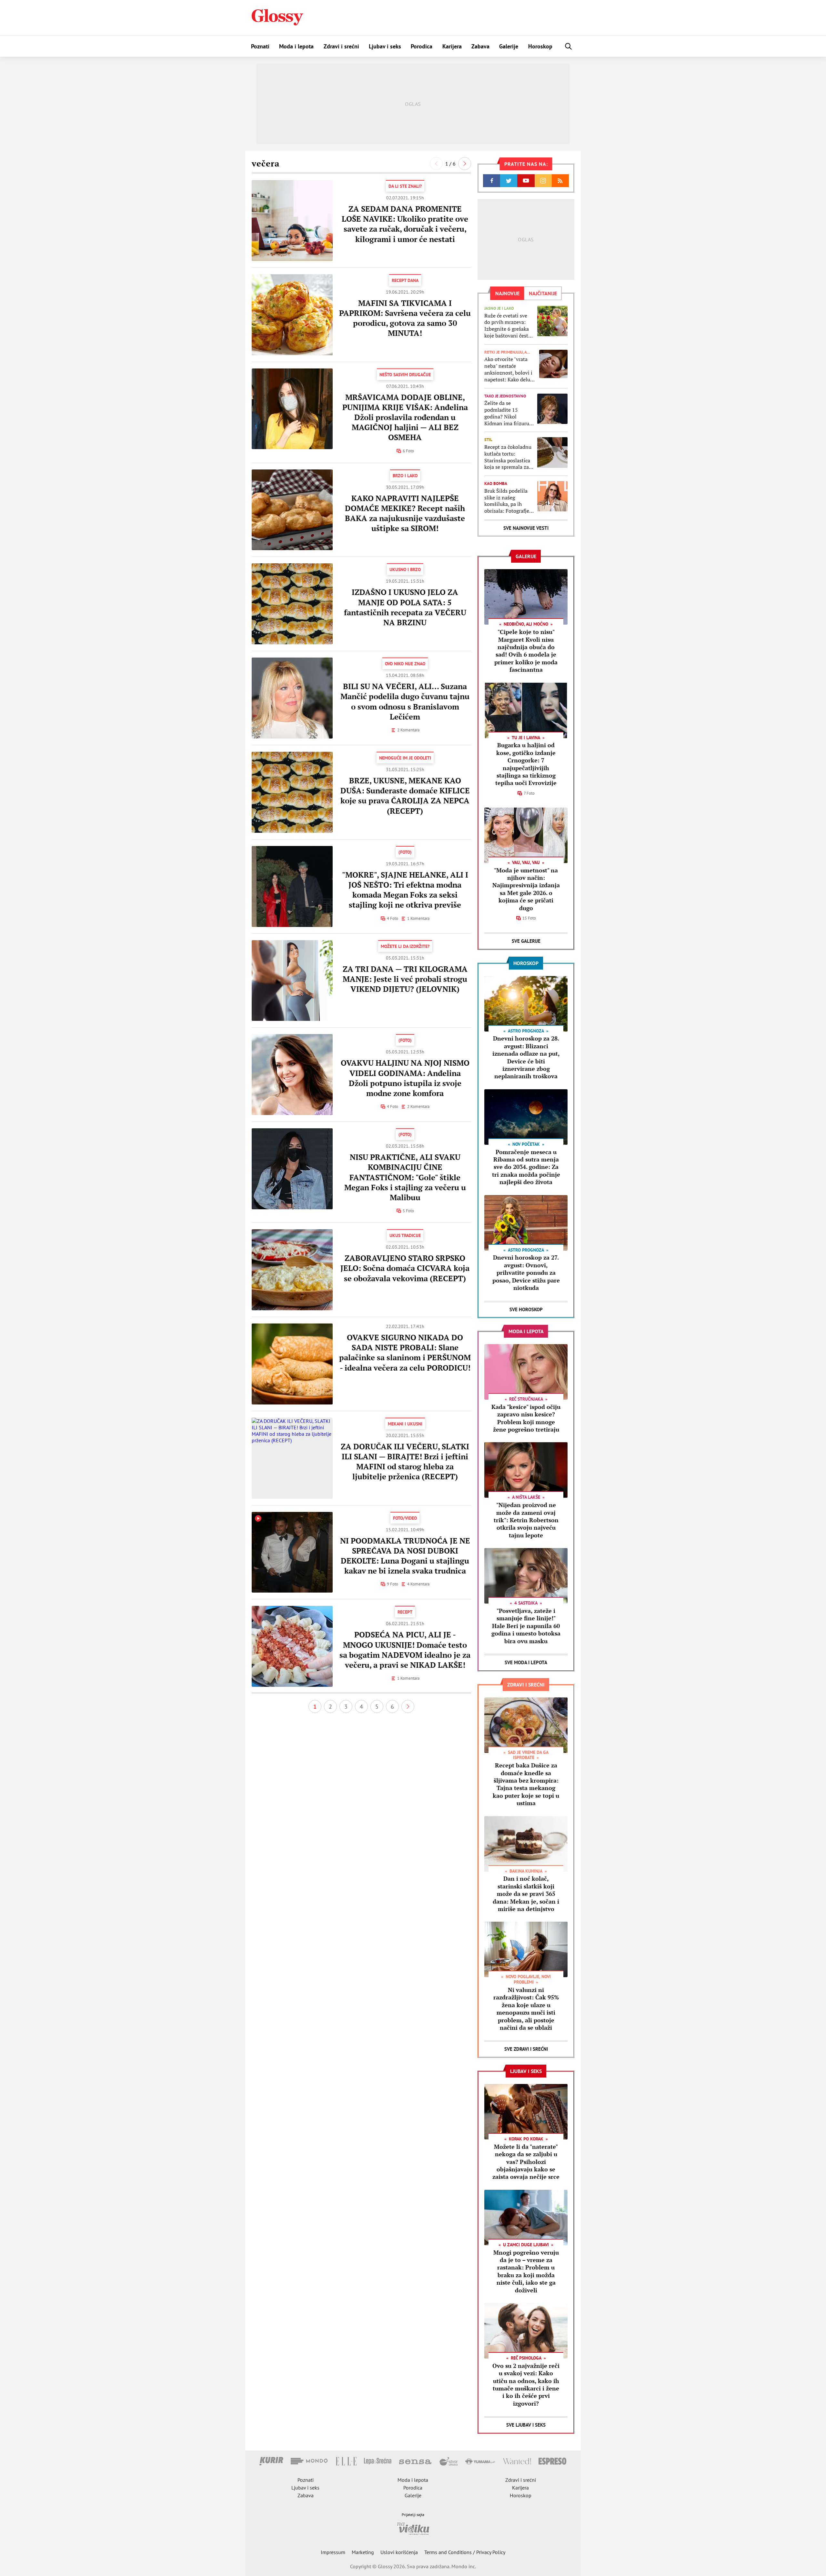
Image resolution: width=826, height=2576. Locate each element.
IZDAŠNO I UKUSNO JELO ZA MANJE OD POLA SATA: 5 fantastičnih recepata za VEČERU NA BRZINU (405, 607)
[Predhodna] (436, 164)
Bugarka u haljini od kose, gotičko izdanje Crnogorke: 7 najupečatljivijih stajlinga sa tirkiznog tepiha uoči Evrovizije (526, 764)
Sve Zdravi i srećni (526, 2049)
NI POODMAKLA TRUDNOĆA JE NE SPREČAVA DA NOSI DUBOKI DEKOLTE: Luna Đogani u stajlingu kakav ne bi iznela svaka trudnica (405, 1556)
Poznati (260, 46)
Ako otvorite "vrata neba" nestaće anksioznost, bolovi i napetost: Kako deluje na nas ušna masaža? (509, 369)
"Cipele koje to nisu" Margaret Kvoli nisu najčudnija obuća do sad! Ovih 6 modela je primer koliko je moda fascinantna (526, 651)
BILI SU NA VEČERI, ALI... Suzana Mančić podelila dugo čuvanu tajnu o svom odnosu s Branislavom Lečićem (405, 701)
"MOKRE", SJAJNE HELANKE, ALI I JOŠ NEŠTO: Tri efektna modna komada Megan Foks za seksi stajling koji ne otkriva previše (405, 890)
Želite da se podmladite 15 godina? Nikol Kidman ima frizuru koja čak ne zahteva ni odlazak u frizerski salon (508, 413)
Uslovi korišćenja (399, 2552)
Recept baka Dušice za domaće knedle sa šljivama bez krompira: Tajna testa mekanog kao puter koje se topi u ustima (526, 1784)
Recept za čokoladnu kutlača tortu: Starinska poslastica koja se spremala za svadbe (508, 457)
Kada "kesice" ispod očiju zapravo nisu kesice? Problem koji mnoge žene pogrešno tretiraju (526, 1418)
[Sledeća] (465, 164)
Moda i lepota (296, 46)
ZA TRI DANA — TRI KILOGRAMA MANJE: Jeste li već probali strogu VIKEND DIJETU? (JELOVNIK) (405, 979)
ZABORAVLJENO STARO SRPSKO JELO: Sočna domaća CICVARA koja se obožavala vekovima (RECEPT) (405, 1268)
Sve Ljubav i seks (526, 2425)
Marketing (363, 2552)
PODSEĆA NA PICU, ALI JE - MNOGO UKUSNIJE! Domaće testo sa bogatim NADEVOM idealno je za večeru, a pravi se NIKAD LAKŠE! (405, 1650)
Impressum (333, 2552)
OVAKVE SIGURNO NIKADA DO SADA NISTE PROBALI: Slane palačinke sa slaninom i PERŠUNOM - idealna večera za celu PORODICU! (405, 1353)
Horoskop (540, 46)
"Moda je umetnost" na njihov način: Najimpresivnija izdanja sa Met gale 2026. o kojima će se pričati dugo (526, 889)
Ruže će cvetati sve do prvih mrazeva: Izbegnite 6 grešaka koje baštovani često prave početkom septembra (508, 326)
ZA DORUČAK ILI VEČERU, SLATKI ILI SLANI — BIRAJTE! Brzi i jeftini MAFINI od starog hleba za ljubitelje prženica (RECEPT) (405, 1462)
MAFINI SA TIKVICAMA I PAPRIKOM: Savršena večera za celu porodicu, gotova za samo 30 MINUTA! (405, 318)
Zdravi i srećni (341, 46)
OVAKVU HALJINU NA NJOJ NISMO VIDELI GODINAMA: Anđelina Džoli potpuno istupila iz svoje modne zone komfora (405, 1078)
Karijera (452, 46)
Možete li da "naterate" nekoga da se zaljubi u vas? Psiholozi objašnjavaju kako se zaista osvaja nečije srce (526, 2162)
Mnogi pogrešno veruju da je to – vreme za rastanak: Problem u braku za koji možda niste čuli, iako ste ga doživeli (526, 2271)
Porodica (422, 46)
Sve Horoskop (526, 1309)
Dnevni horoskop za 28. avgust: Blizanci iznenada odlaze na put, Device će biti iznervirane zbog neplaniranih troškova (526, 1057)
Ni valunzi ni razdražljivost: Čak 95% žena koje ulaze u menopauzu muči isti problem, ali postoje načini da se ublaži (526, 2009)
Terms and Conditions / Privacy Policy (465, 2552)
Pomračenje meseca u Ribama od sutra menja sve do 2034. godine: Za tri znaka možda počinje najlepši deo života (526, 1167)
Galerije (509, 46)
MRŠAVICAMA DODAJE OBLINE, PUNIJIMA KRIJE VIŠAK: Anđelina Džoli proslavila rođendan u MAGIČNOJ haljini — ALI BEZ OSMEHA (405, 417)
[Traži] (569, 46)
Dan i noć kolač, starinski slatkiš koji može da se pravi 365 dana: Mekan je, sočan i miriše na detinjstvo (526, 1894)
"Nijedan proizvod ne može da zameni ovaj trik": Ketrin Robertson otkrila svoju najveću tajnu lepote (526, 1520)
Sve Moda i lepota (526, 1662)
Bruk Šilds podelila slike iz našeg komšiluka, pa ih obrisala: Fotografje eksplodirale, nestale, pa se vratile (509, 501)
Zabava (480, 46)
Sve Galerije (526, 941)
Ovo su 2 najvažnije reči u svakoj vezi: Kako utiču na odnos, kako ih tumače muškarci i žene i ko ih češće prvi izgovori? (526, 2385)
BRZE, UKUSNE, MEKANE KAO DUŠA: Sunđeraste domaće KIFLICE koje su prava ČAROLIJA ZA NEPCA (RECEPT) (405, 796)
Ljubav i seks (385, 46)
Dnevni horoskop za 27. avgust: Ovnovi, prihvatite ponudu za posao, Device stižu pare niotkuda (526, 1273)
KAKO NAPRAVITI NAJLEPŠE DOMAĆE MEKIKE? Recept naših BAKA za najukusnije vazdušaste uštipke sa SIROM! (405, 513)
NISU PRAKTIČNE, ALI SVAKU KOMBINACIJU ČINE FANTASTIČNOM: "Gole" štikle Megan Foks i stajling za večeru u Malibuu (405, 1177)
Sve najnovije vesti (526, 528)
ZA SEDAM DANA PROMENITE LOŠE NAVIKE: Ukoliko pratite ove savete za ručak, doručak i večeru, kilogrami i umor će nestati (405, 224)
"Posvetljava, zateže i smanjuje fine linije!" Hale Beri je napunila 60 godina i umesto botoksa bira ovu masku (526, 1626)
